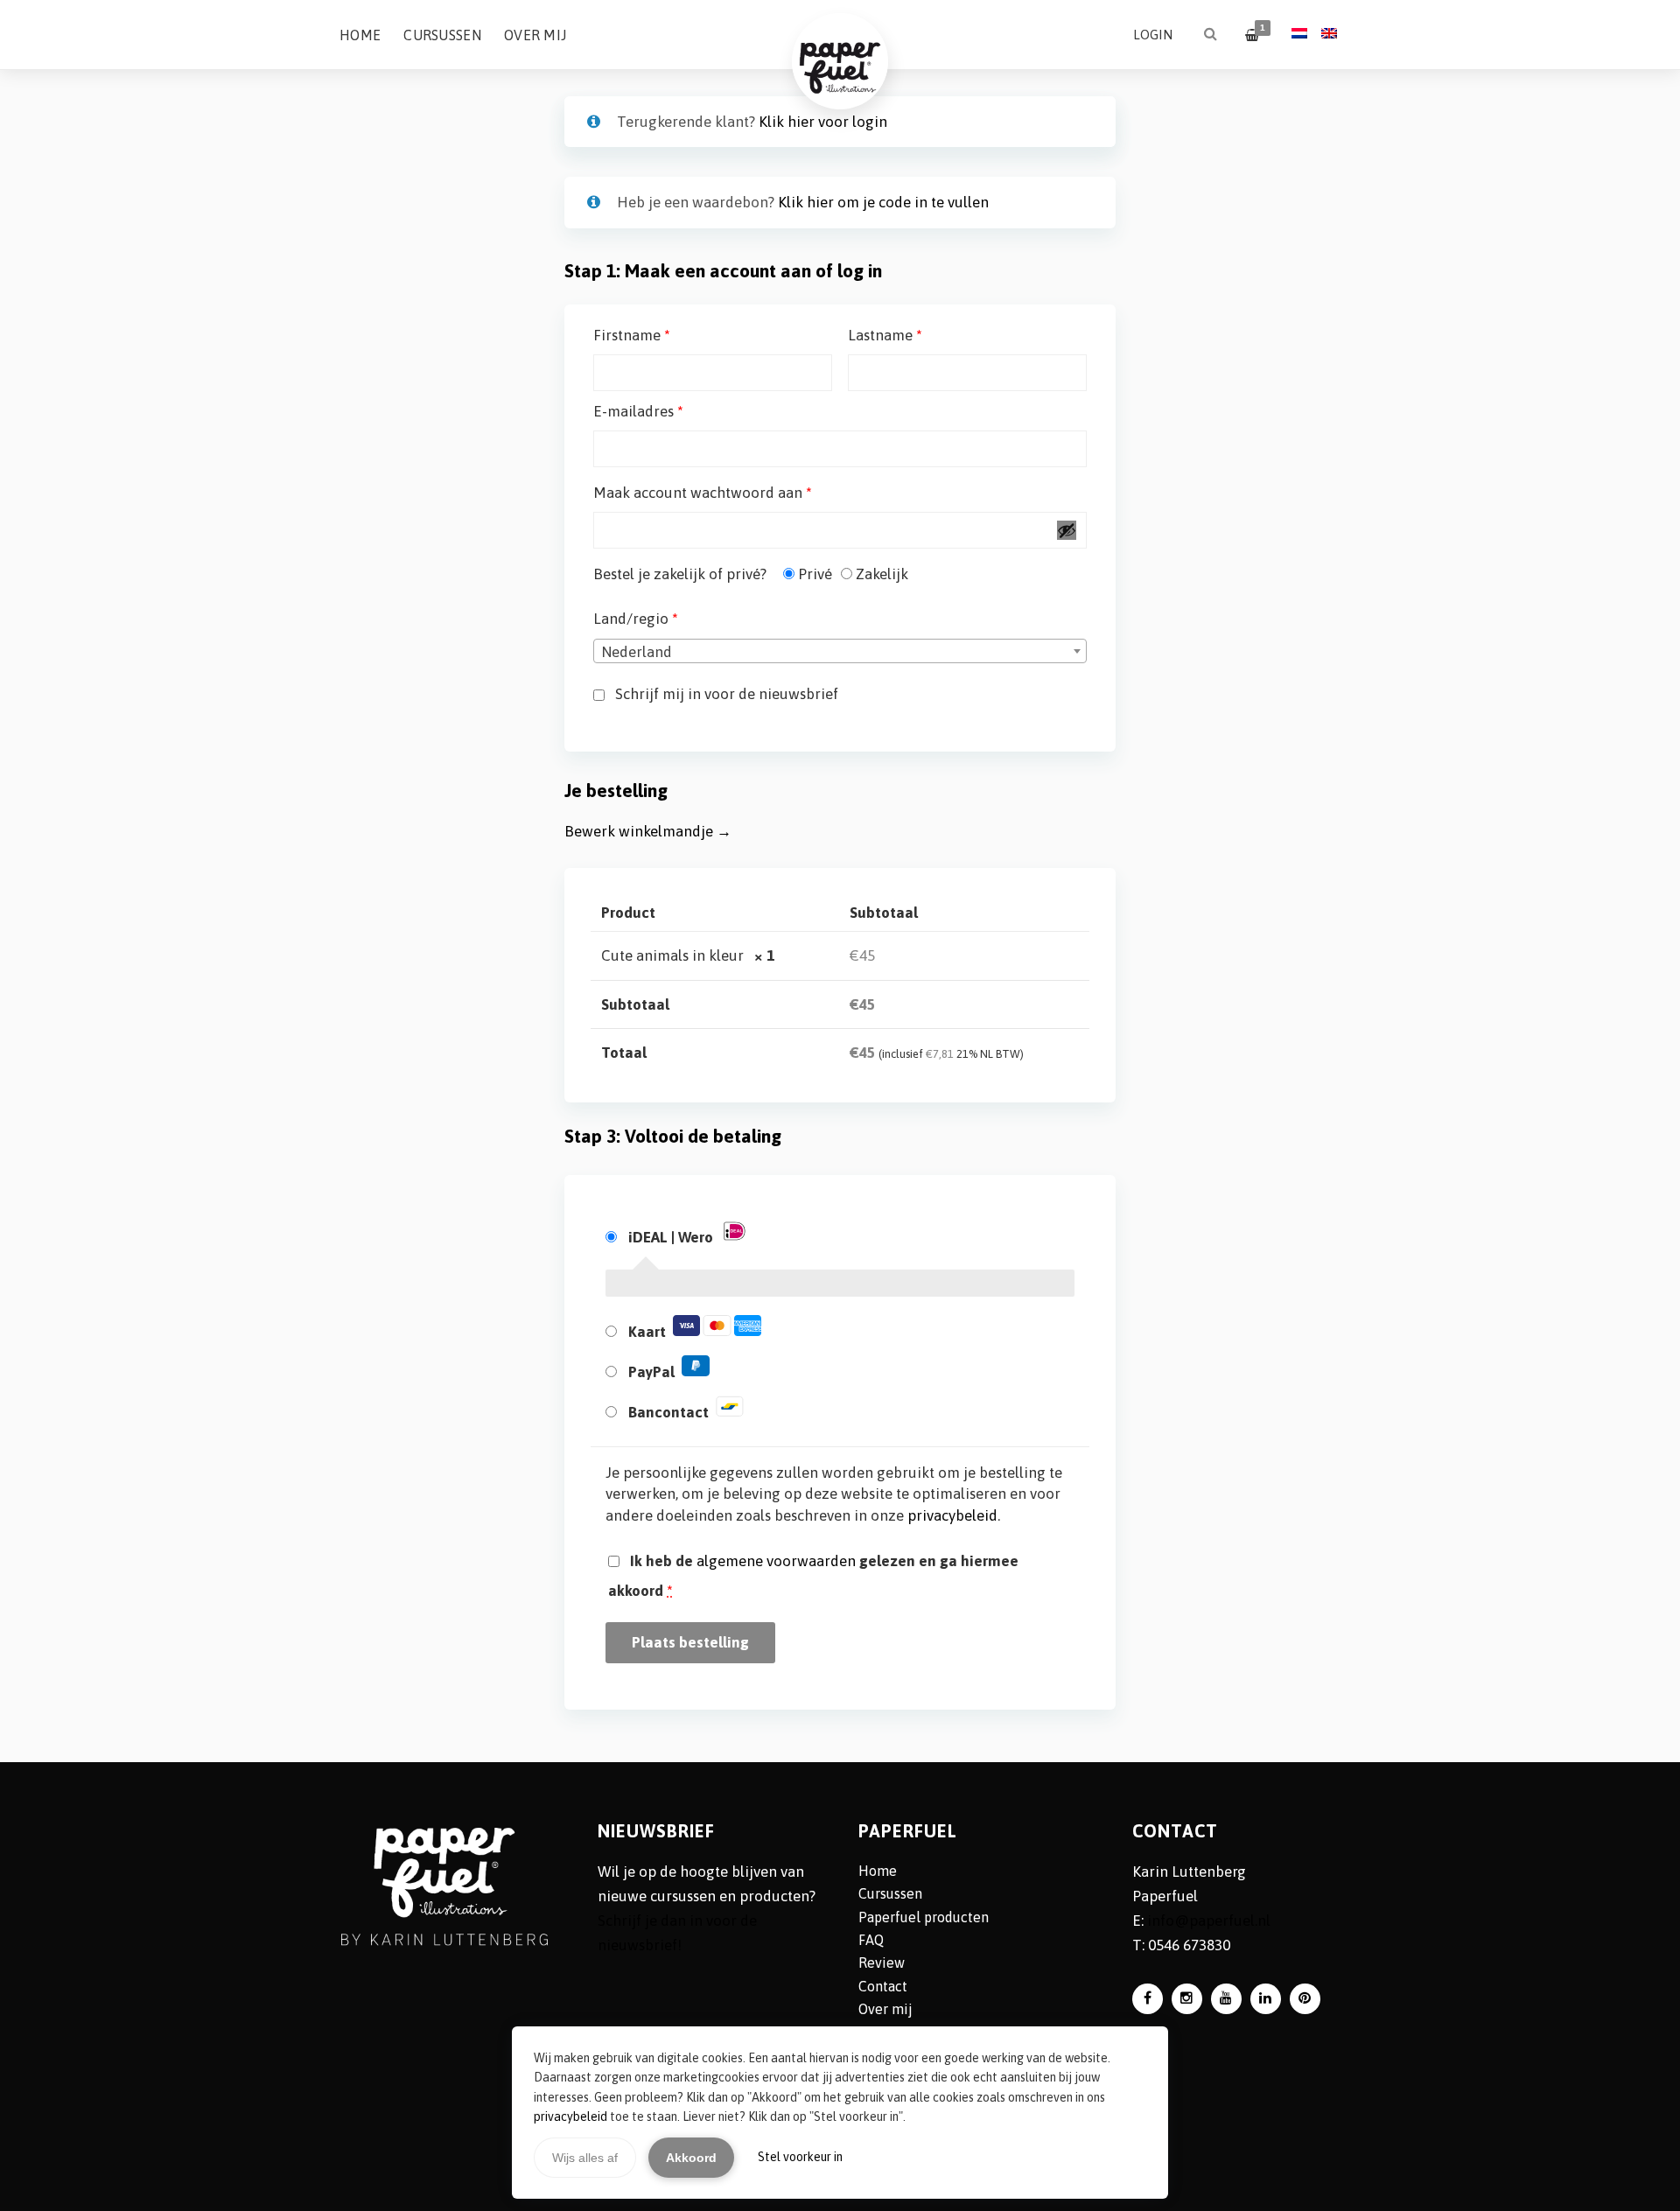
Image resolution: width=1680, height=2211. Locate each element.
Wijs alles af (585, 2158)
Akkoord (691, 2158)
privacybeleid (570, 2117)
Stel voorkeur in (800, 2157)
